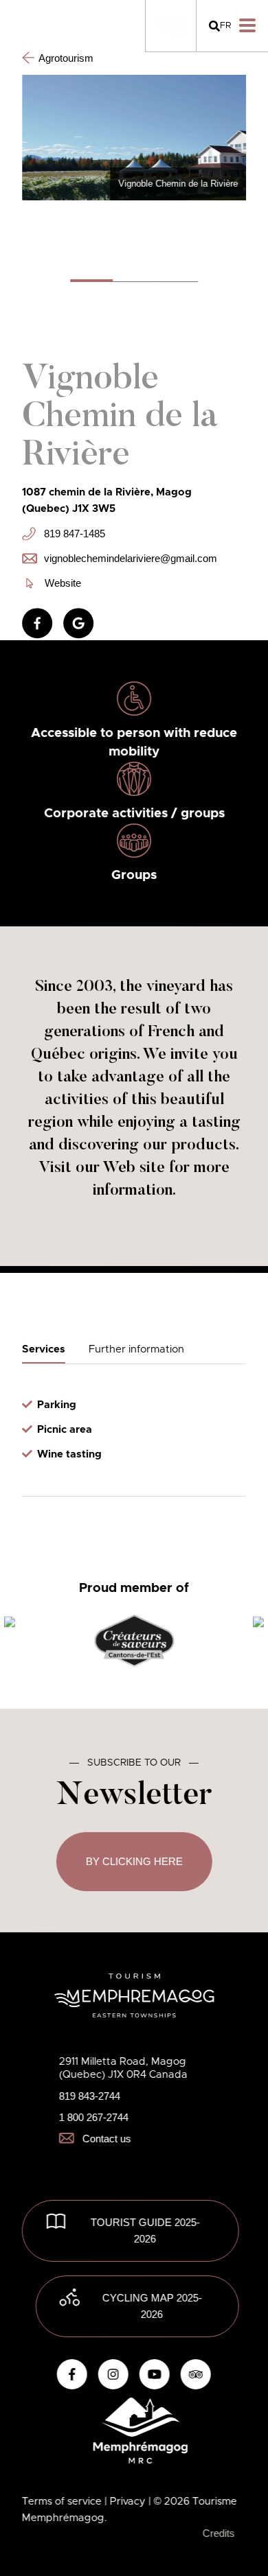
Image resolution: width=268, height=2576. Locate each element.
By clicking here (134, 1861)
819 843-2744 (90, 2096)
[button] (91, 280)
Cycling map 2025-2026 (152, 2306)
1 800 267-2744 (94, 2117)
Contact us (107, 2139)
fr (225, 26)
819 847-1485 (75, 534)
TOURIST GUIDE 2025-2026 (145, 2230)
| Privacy (126, 2502)
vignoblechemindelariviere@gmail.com (129, 558)
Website (63, 583)
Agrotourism (66, 58)
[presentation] (10, 1623)
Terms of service (63, 2502)
